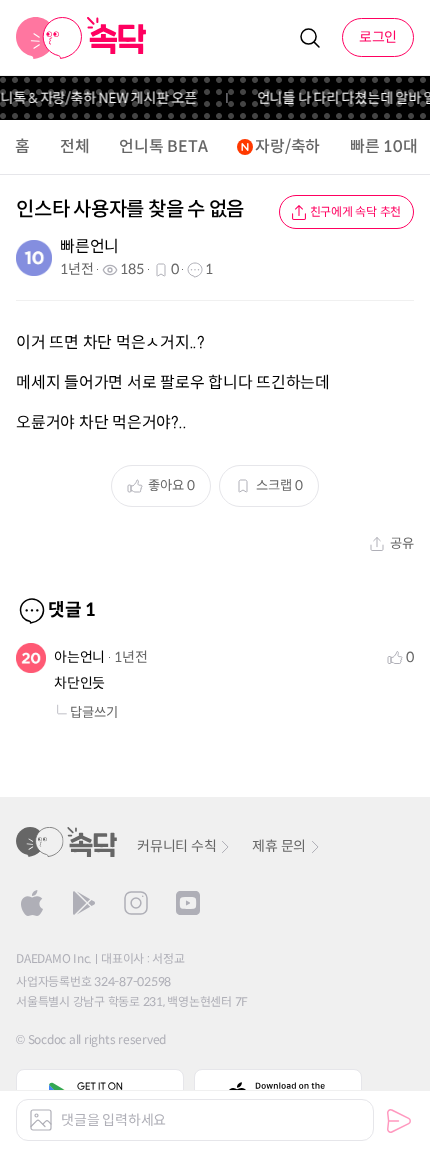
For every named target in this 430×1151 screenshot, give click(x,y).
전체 (75, 146)
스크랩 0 (279, 485)
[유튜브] (188, 903)
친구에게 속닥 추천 (356, 211)
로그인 (378, 37)
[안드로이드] (84, 903)
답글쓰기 (94, 712)
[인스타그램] (136, 903)
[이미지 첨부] (41, 1120)
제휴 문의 (279, 846)
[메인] (81, 38)
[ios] (32, 903)
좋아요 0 (171, 485)
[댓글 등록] (399, 1121)
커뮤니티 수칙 (176, 846)
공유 (402, 543)
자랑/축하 (287, 146)
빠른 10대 (384, 146)
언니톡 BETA (163, 146)
